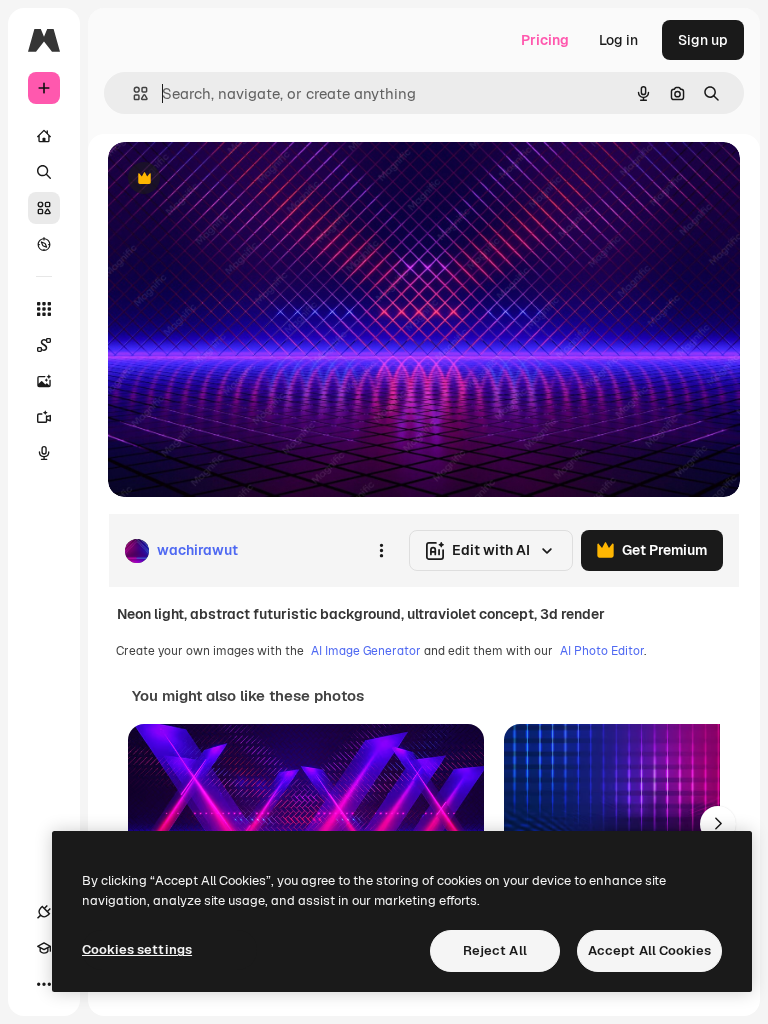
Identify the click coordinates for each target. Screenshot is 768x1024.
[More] (44, 984)
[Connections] (44, 912)
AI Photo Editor (602, 651)
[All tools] (44, 309)
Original (236, 179)
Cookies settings (137, 949)
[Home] (44, 136)
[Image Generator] (44, 381)
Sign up (703, 40)
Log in (618, 40)
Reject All (495, 950)
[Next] (718, 824)
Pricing (545, 40)
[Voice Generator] (44, 453)
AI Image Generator (366, 651)
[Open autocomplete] (132, 93)
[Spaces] (44, 345)
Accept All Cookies (649, 950)
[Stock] (44, 208)
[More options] (381, 551)
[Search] (44, 172)
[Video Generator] (44, 417)
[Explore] (44, 244)
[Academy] (44, 948)
